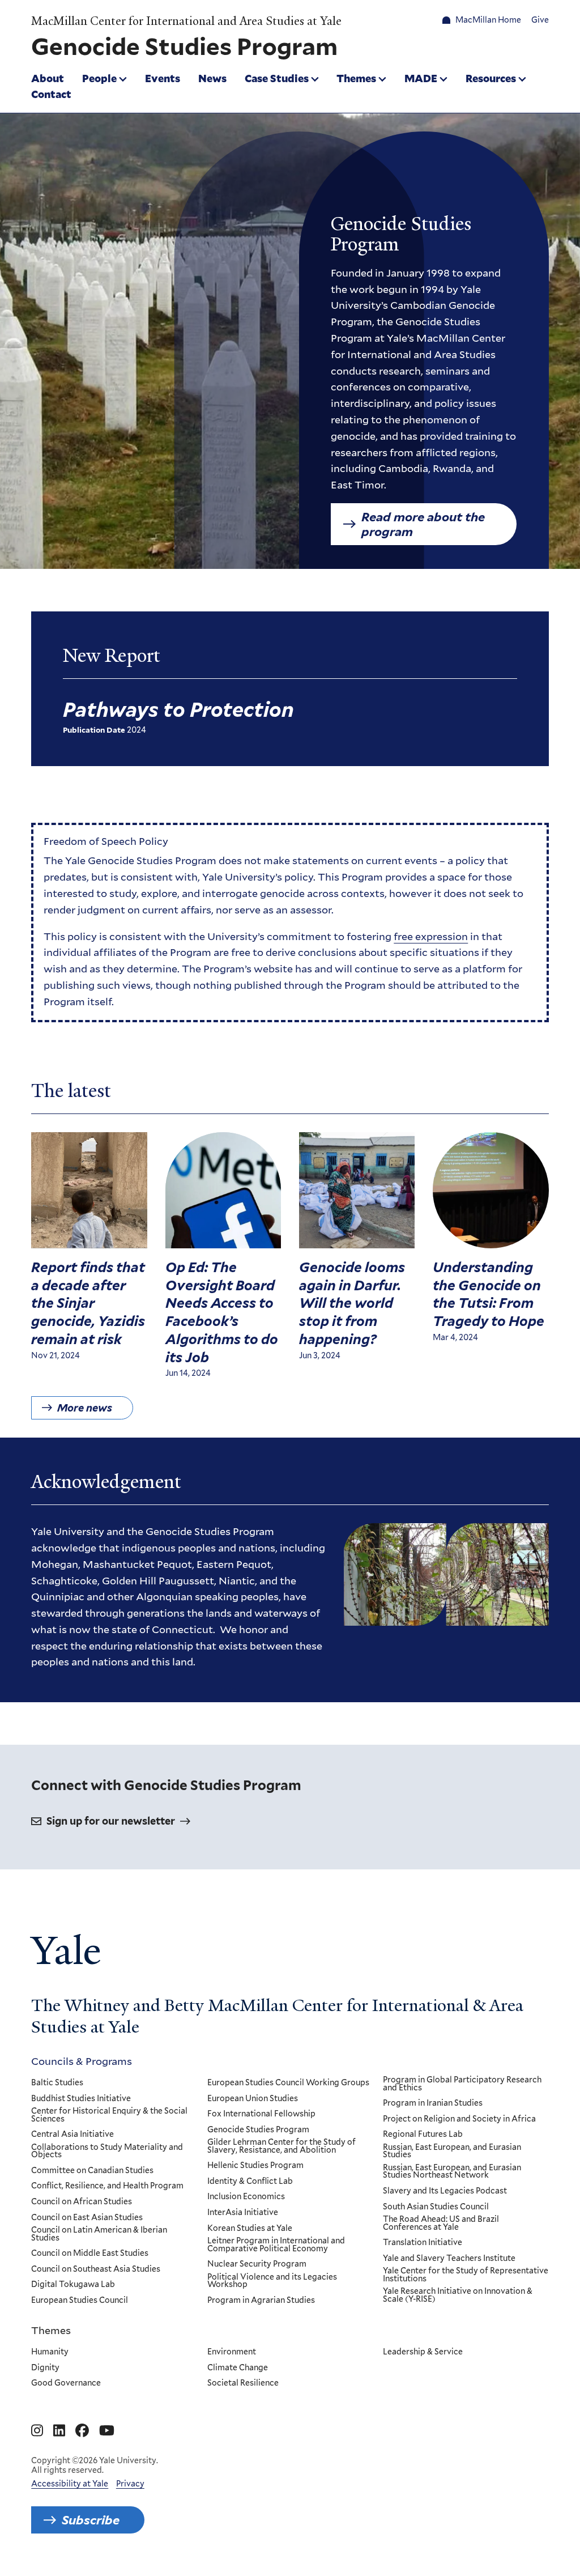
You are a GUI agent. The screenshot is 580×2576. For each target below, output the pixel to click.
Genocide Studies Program (258, 2130)
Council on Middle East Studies (90, 2254)
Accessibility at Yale (70, 2484)
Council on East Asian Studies (87, 2218)
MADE (421, 78)
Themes (356, 78)
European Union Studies (253, 2099)
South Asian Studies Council (436, 2207)
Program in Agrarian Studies (261, 2301)
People (99, 78)
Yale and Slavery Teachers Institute (449, 2259)
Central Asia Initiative (72, 2135)
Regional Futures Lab (423, 2135)
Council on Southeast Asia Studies (96, 2269)
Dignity (45, 2368)
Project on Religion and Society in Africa (459, 2119)
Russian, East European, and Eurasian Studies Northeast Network (452, 2172)
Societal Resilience (243, 2383)
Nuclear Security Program (257, 2264)
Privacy (130, 2484)
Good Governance (66, 2383)
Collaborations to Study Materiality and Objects (107, 2151)
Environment (232, 2352)
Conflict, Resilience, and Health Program (107, 2186)
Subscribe (91, 2520)
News (212, 78)
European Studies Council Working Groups (288, 2083)
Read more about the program (423, 524)
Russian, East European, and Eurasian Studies (452, 2151)
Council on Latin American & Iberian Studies (99, 2234)
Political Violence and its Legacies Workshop (272, 2281)
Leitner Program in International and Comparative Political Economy (276, 2245)
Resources (491, 78)
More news (85, 1408)
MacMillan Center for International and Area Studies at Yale (186, 21)
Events (163, 78)
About (48, 78)
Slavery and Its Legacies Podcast (445, 2191)
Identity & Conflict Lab (250, 2182)
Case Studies (277, 78)
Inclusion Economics (246, 2197)
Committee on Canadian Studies (92, 2171)
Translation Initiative (423, 2243)
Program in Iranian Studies (433, 2103)
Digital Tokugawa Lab (73, 2285)
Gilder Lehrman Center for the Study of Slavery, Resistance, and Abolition (282, 2146)
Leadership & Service (423, 2352)
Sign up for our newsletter (111, 1821)
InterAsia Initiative (243, 2213)
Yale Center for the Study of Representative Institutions (466, 2275)
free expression (431, 936)
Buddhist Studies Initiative (81, 2099)
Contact (51, 94)
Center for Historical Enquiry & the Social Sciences (109, 2115)
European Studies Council (80, 2301)
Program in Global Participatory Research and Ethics (462, 2084)
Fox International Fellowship (261, 2114)
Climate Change (238, 2368)
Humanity (50, 2352)
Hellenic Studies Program (255, 2166)
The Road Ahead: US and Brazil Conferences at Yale (441, 2223)
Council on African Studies (82, 2202)
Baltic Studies (57, 2083)
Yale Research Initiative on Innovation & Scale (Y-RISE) (458, 2295)
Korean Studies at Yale (250, 2229)
